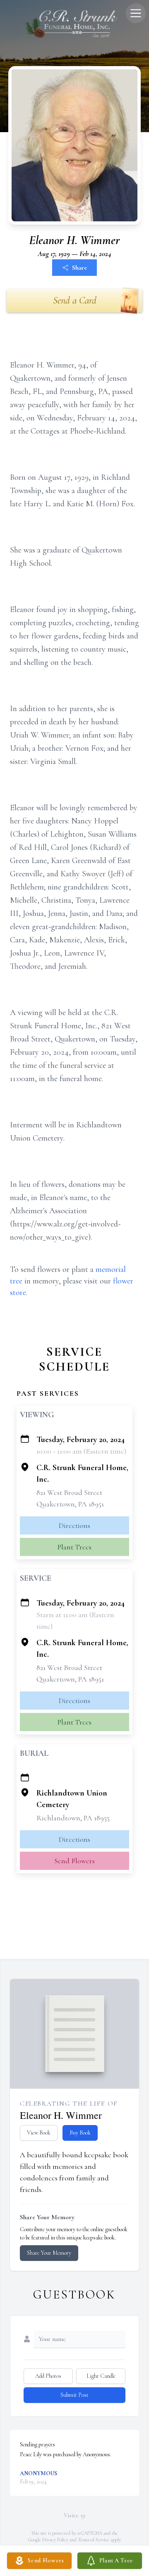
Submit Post (74, 2395)
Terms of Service (94, 2540)
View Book (39, 2133)
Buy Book (80, 2133)
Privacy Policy (55, 2540)
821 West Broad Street (69, 1492)
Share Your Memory (49, 2253)
